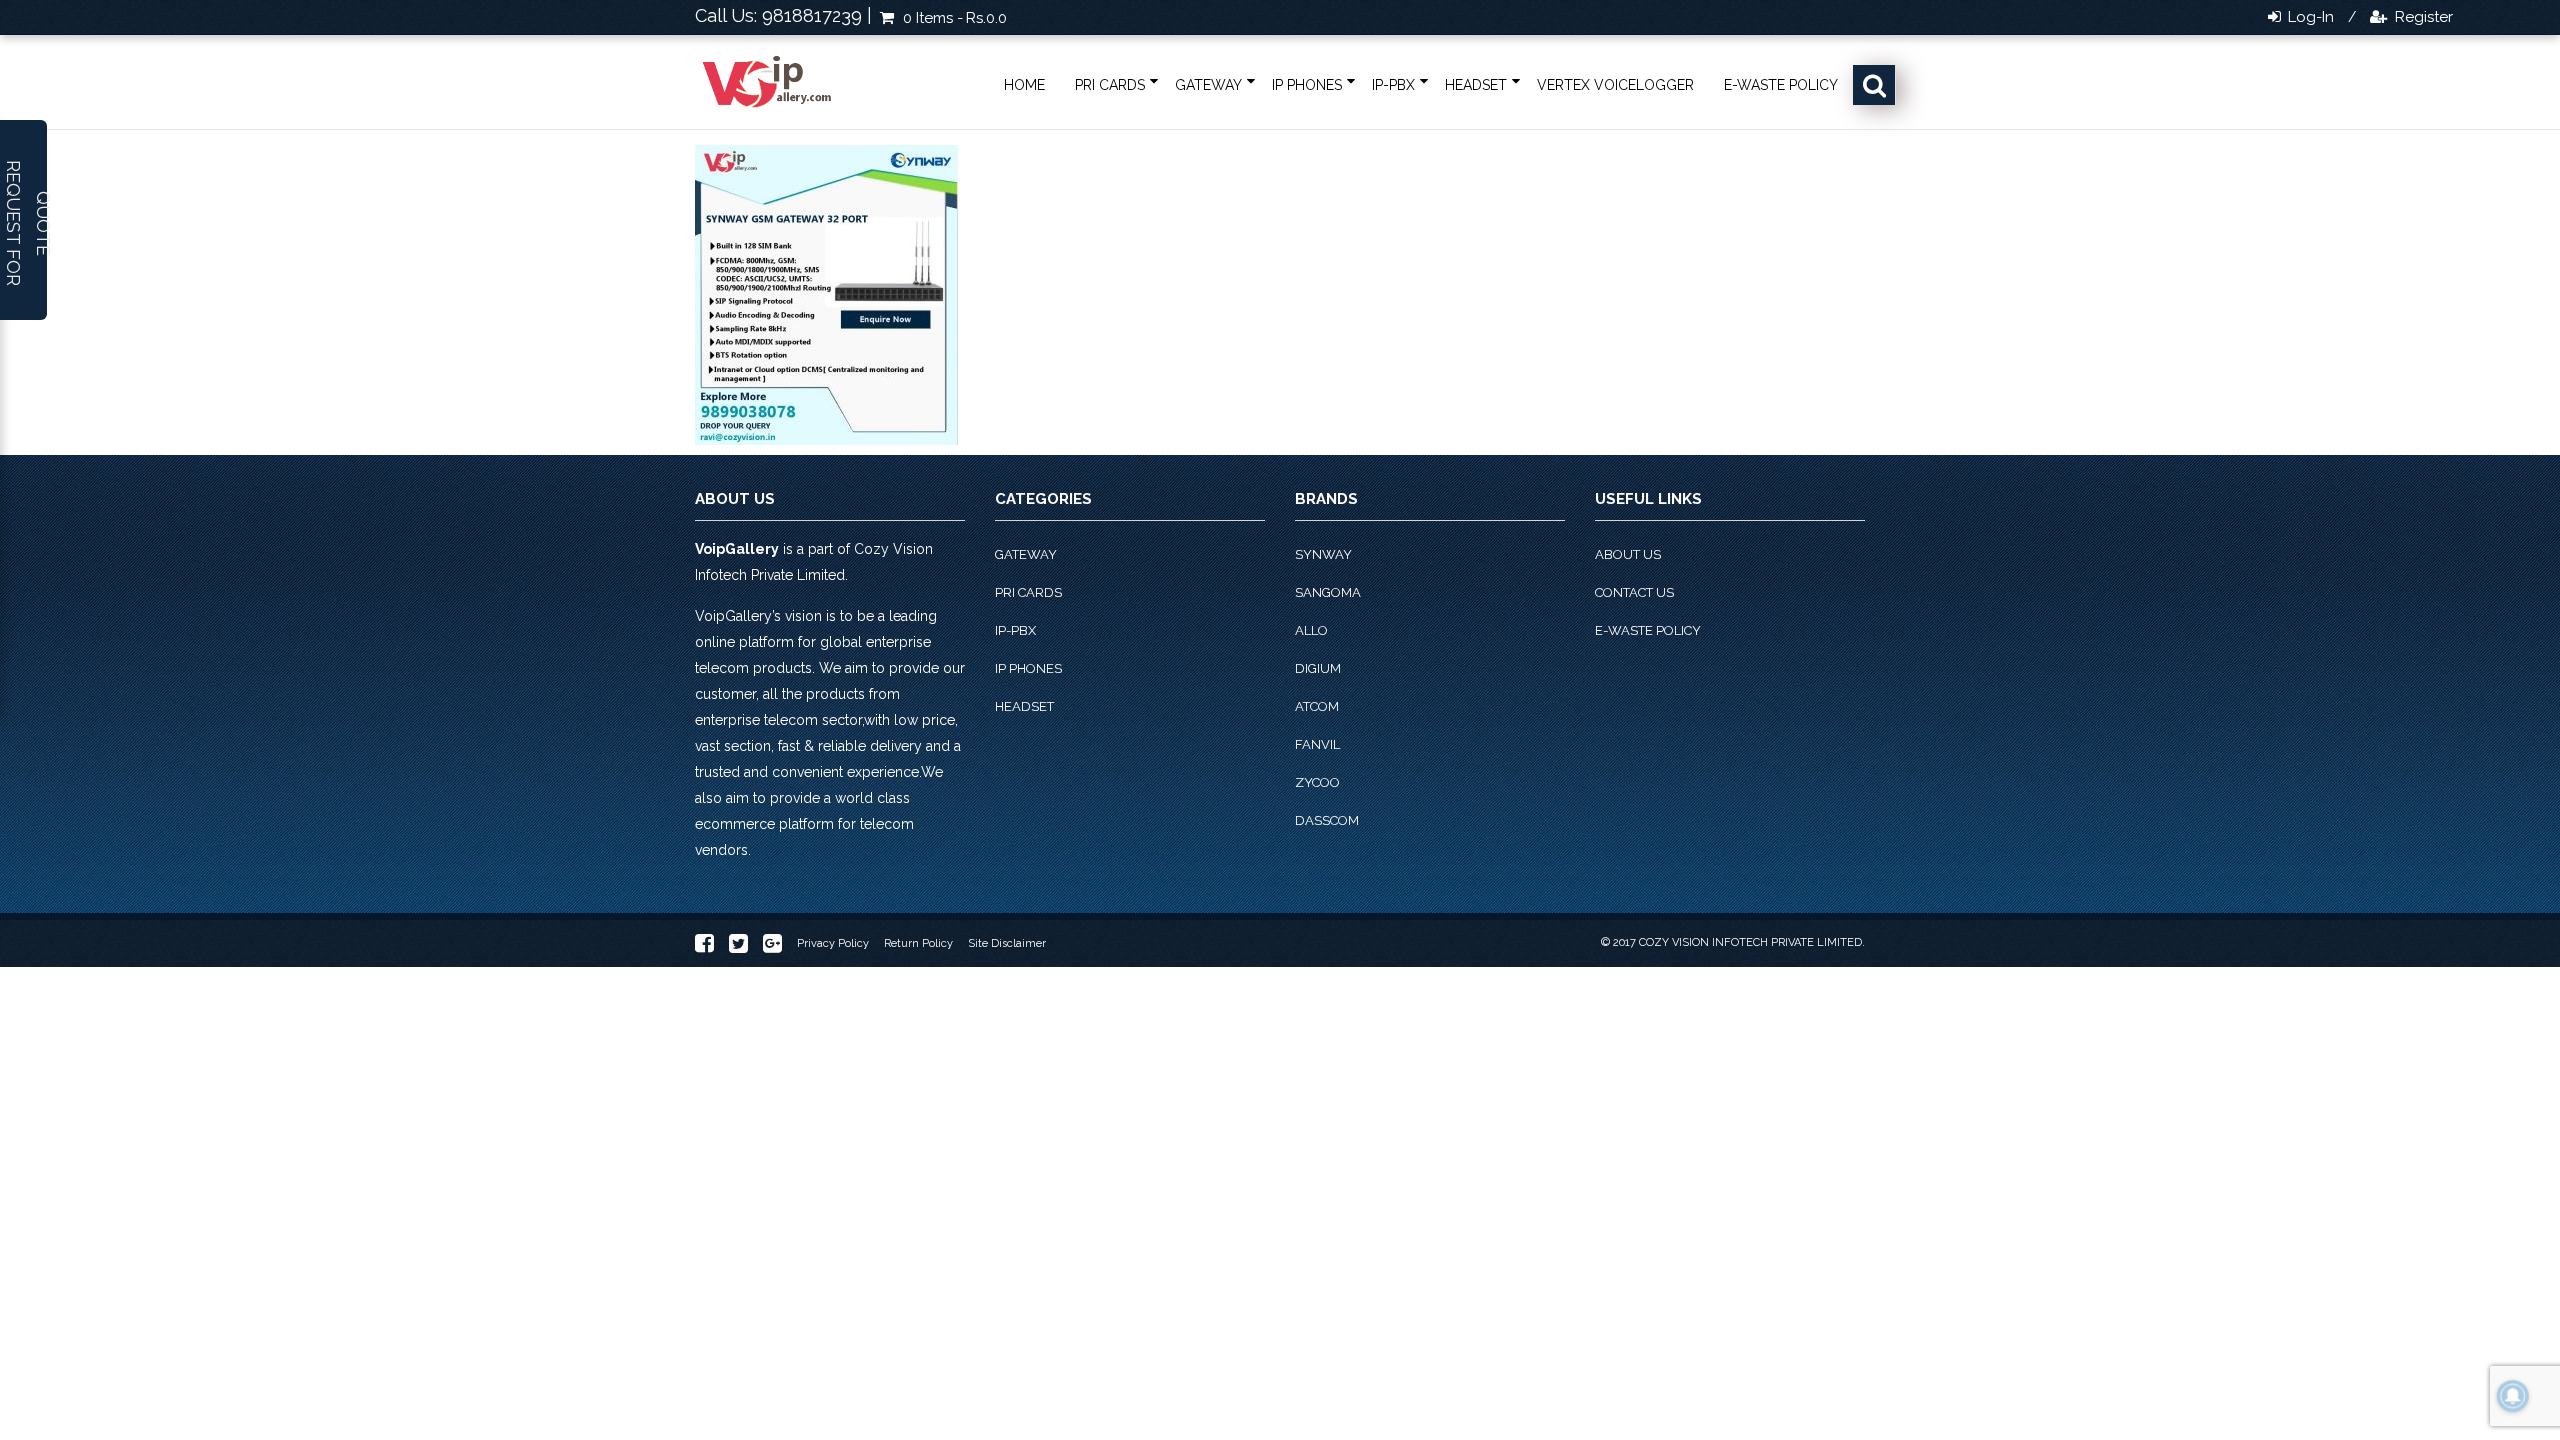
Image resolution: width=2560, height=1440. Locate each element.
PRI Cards (1110, 85)
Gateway (1208, 85)
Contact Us (1634, 592)
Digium (1318, 668)
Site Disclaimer (1007, 943)
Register (2422, 17)
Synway (1323, 554)
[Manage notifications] (2513, 1396)
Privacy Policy (833, 943)
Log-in (2309, 17)
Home (1024, 85)
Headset (1476, 85)
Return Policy (918, 943)
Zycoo (1317, 782)
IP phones (1307, 85)
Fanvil (1317, 744)
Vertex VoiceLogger (1615, 85)
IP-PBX (1393, 85)
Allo (1311, 630)
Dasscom (1327, 820)
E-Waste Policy (1781, 85)
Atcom (1317, 706)
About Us (1628, 554)
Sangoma (1328, 592)
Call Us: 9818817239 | (783, 15)
